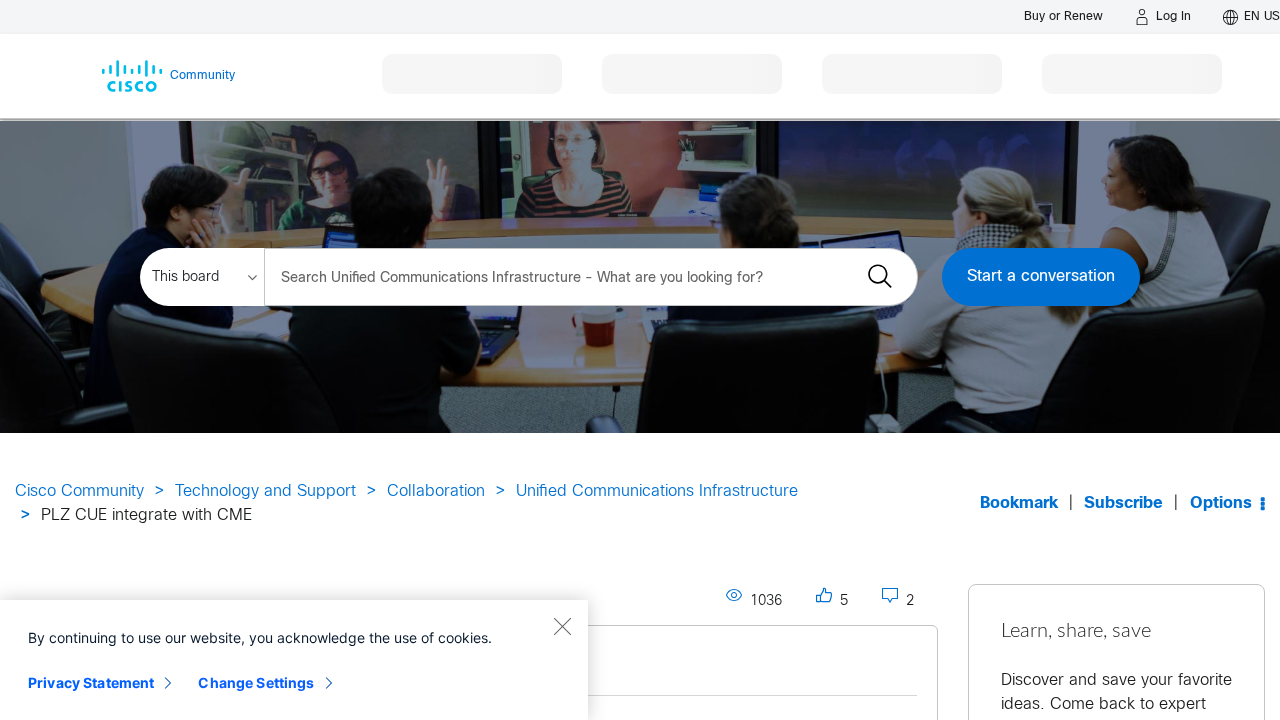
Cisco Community (79, 491)
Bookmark (1019, 503)
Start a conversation (1041, 276)
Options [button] (1221, 503)
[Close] (562, 626)
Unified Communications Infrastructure (657, 491)
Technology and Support (265, 491)
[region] (294, 660)
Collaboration (436, 491)
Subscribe (1123, 503)
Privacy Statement (91, 682)
